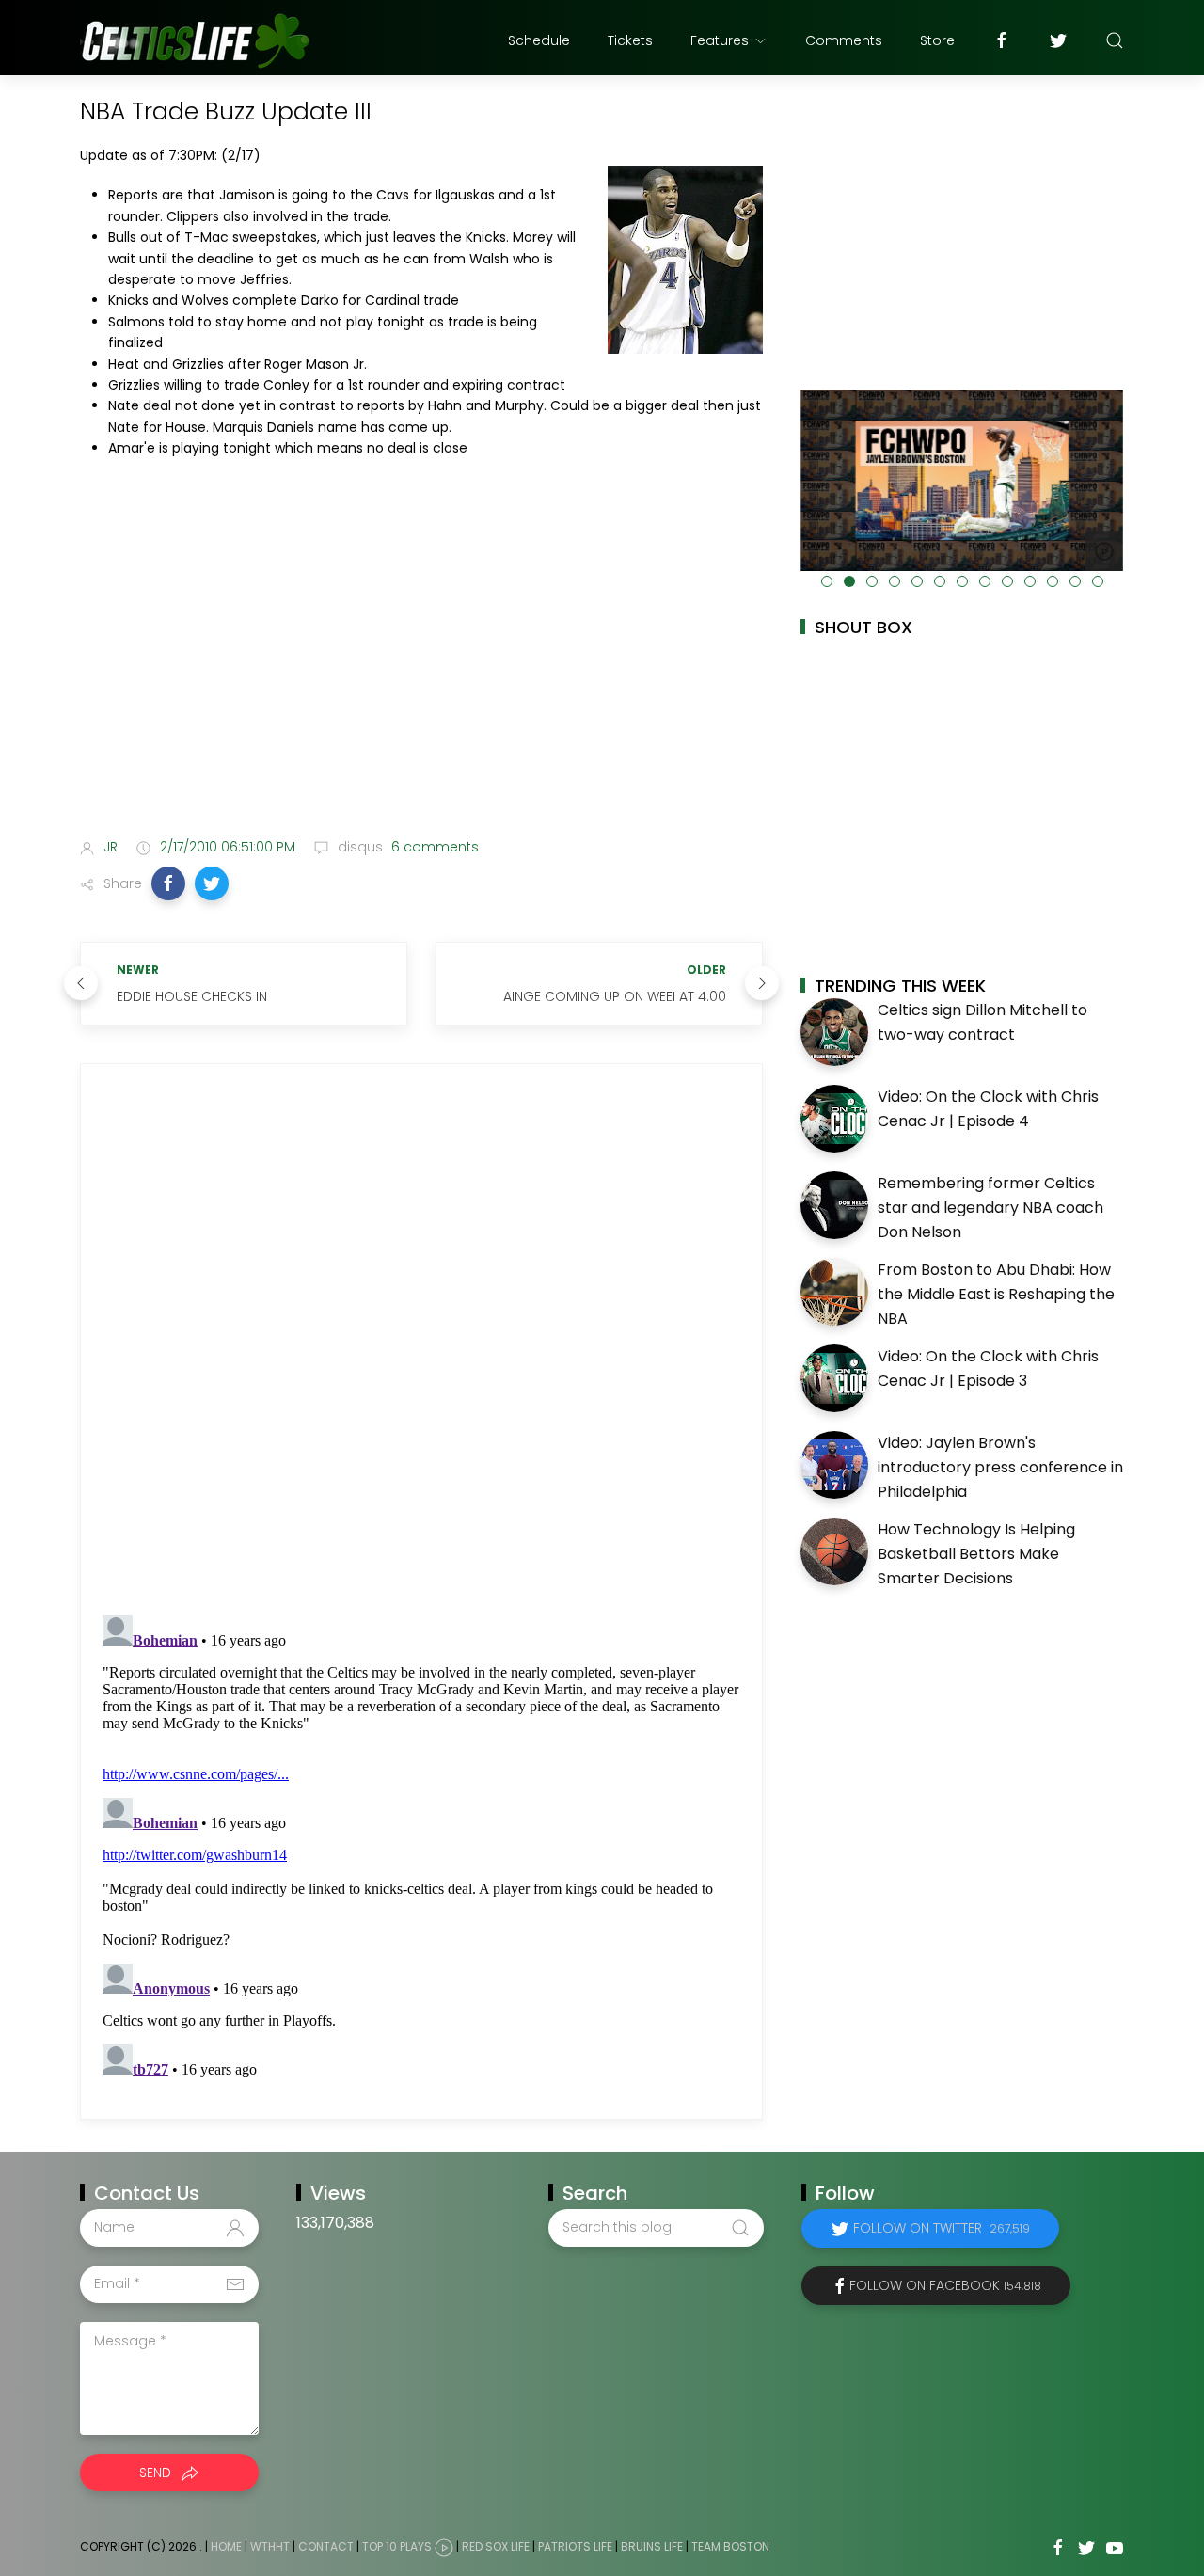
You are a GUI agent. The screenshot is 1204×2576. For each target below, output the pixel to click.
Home (226, 2546)
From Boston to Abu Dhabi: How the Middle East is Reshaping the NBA (996, 1294)
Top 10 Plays (397, 2546)
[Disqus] (421, 1340)
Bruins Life (652, 2546)
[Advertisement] (421, 675)
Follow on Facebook (945, 2285)
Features (720, 40)
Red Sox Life (496, 2546)
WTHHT (270, 2546)
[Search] (1115, 40)
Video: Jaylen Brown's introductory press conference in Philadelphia (1000, 1467)
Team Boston (730, 2546)
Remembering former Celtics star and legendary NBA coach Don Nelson (990, 1207)
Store (937, 40)
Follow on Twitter (942, 2228)
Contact (326, 2546)
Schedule (539, 40)
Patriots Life (575, 2546)
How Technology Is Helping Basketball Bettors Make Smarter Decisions (976, 1553)
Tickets (630, 40)
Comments (844, 40)
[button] (168, 883)
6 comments (433, 847)
